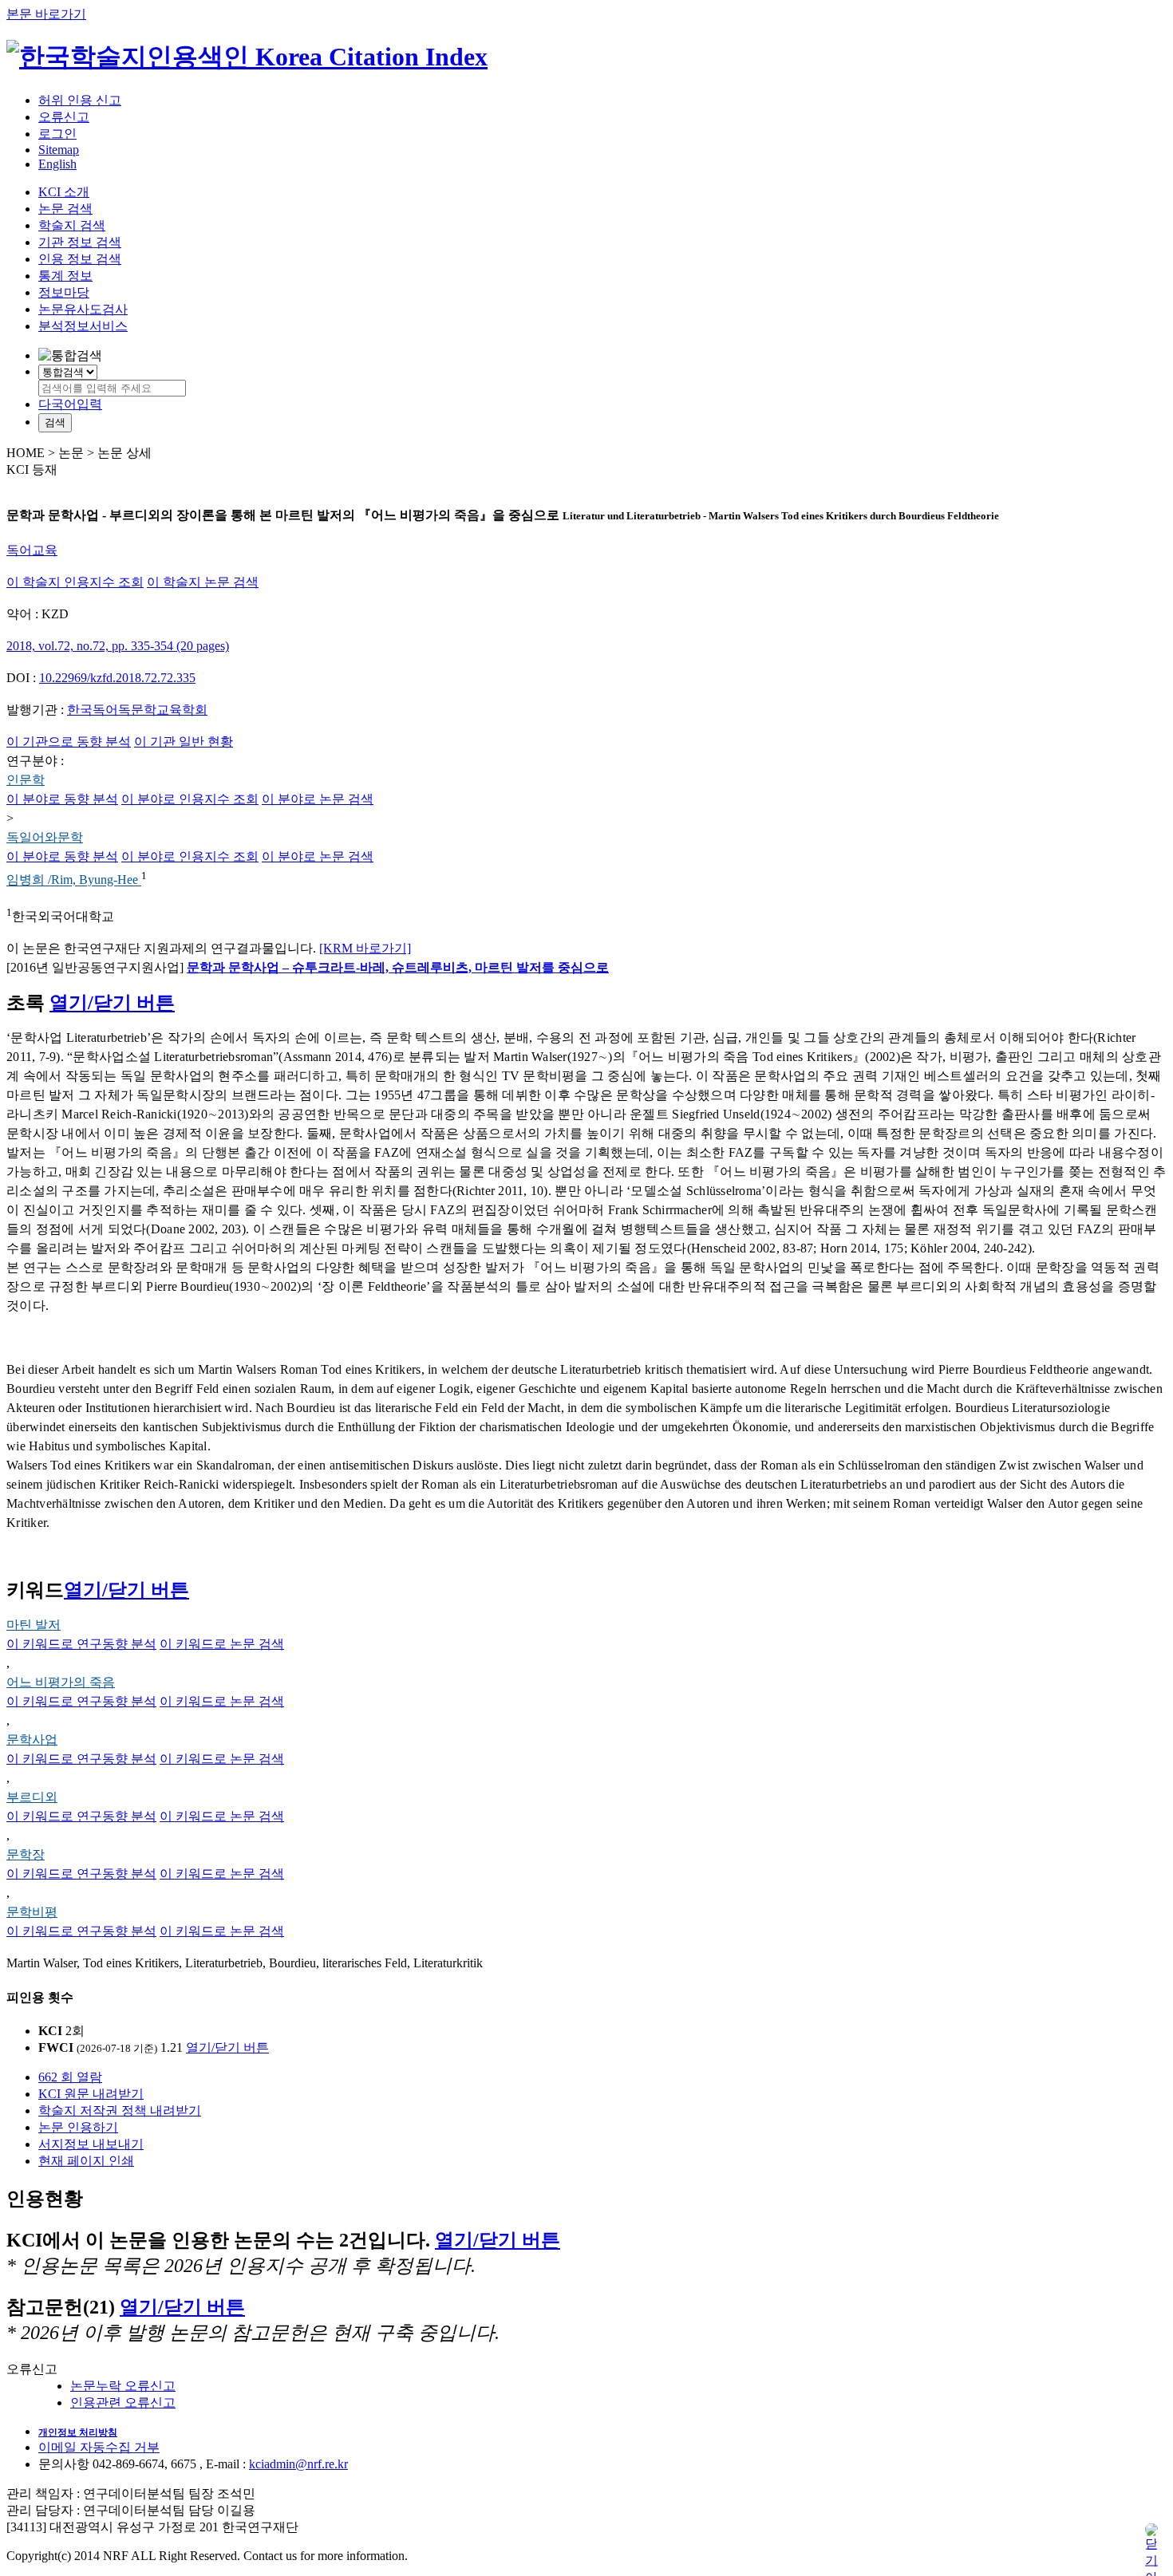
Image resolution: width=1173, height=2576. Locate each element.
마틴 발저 (34, 1625)
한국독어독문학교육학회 (137, 710)
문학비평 (32, 1912)
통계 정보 (65, 276)
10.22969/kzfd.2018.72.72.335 (117, 678)
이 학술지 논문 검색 (203, 582)
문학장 (26, 1854)
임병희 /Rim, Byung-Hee (74, 880)
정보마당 (64, 292)
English (57, 164)
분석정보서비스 (83, 326)
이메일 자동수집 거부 (99, 2447)
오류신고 (64, 117)
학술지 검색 (72, 225)
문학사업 (32, 1740)
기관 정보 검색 (80, 242)
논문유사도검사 (83, 309)
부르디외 (32, 1797)
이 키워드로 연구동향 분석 (81, 1644)
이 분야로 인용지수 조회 (190, 799)
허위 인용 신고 (80, 100)
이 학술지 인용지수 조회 (75, 582)
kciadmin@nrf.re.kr (298, 2464)
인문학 (26, 780)
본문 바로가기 (46, 14)
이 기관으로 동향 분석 (69, 742)
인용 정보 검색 (80, 259)
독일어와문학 (45, 837)
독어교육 (32, 550)
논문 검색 (65, 209)
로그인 (57, 134)
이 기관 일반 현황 (184, 742)
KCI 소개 (64, 192)
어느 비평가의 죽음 (61, 1682)
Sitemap (59, 150)
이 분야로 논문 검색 (318, 799)
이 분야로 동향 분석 (62, 799)
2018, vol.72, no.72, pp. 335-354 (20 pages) (118, 646)
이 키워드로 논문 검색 (222, 1644)
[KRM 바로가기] (365, 948)
